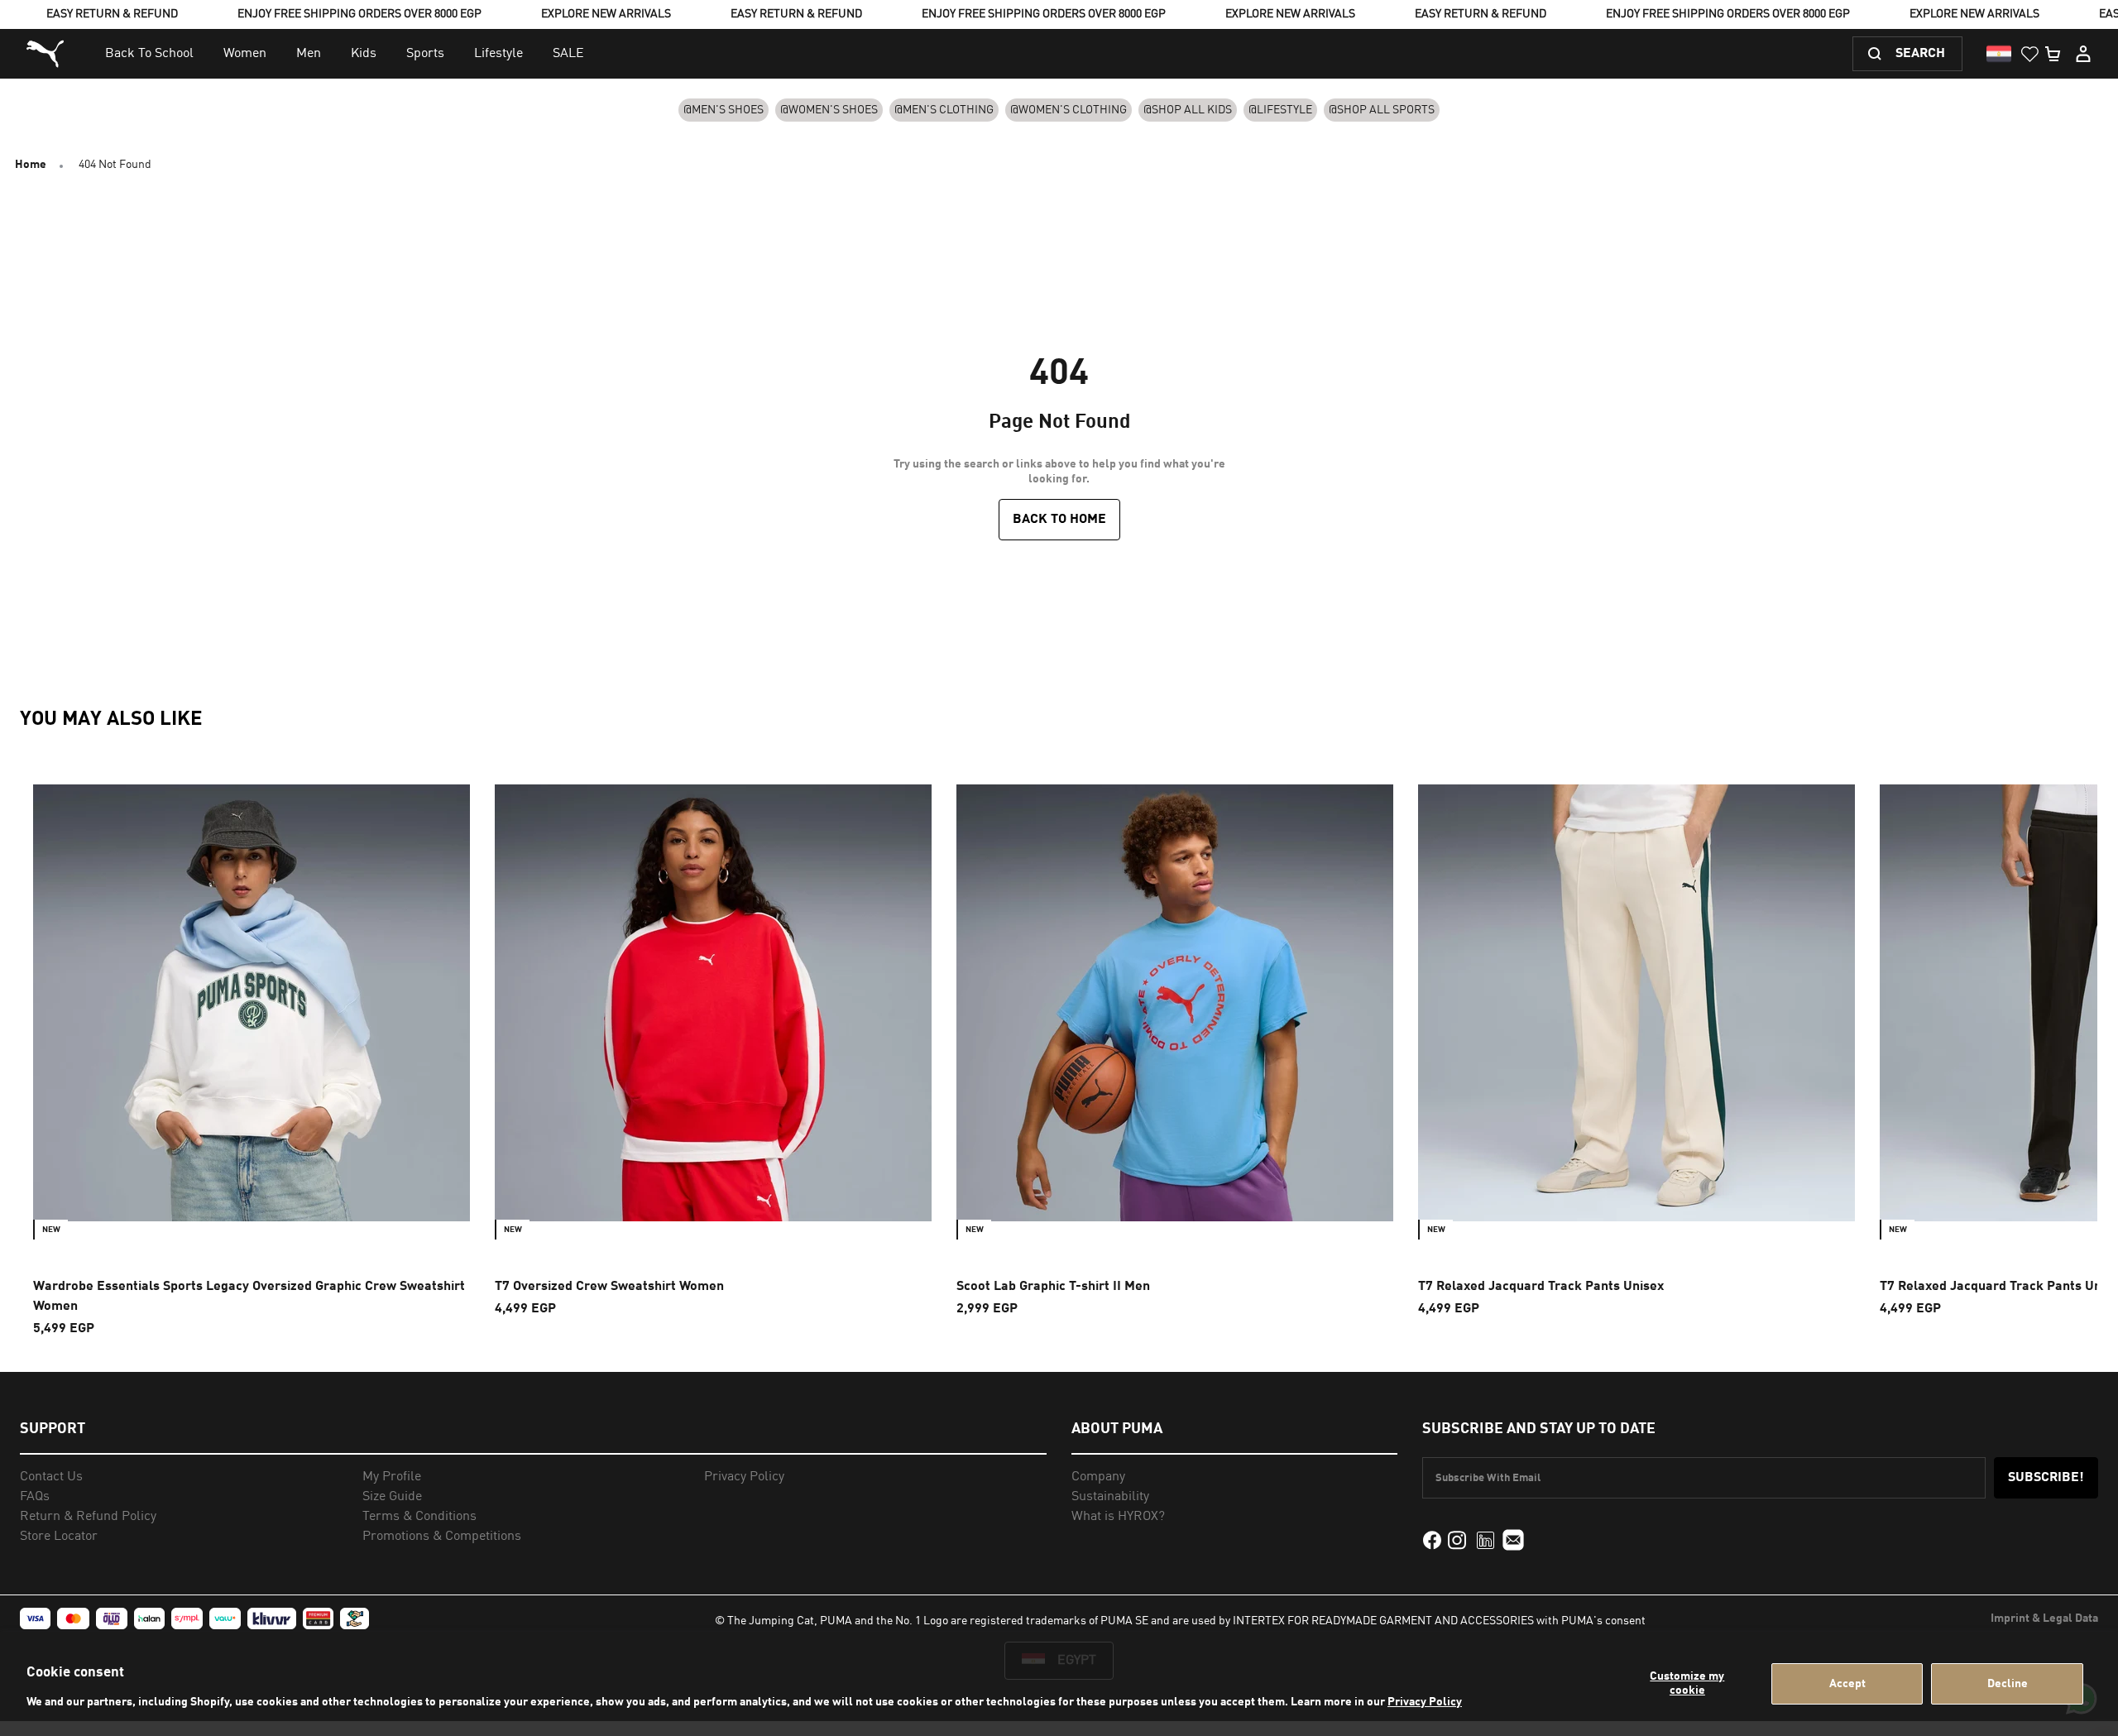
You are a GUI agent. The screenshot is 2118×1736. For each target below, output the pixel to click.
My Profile (392, 1477)
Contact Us (51, 1477)
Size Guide (392, 1497)
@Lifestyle (1280, 110)
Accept (1847, 1684)
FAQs (35, 1497)
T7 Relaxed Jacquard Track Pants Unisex (1541, 1287)
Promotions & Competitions (442, 1537)
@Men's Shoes (724, 110)
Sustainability (1110, 1497)
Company (1098, 1477)
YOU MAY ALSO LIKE (111, 720)
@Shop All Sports (1382, 110)
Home (31, 165)
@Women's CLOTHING (1069, 110)
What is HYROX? (1118, 1517)
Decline (2008, 1684)
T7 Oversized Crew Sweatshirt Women (609, 1287)
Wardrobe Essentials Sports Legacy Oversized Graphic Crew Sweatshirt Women (249, 1297)
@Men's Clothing (944, 110)
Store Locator (59, 1537)
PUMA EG (47, 54)
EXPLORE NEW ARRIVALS (606, 14)
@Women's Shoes (829, 110)
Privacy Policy (1425, 1702)
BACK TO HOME (1059, 520)
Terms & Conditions (419, 1517)
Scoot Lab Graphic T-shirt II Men (1053, 1287)
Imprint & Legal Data (2044, 1619)
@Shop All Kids (1188, 110)
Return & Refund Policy (88, 1517)
